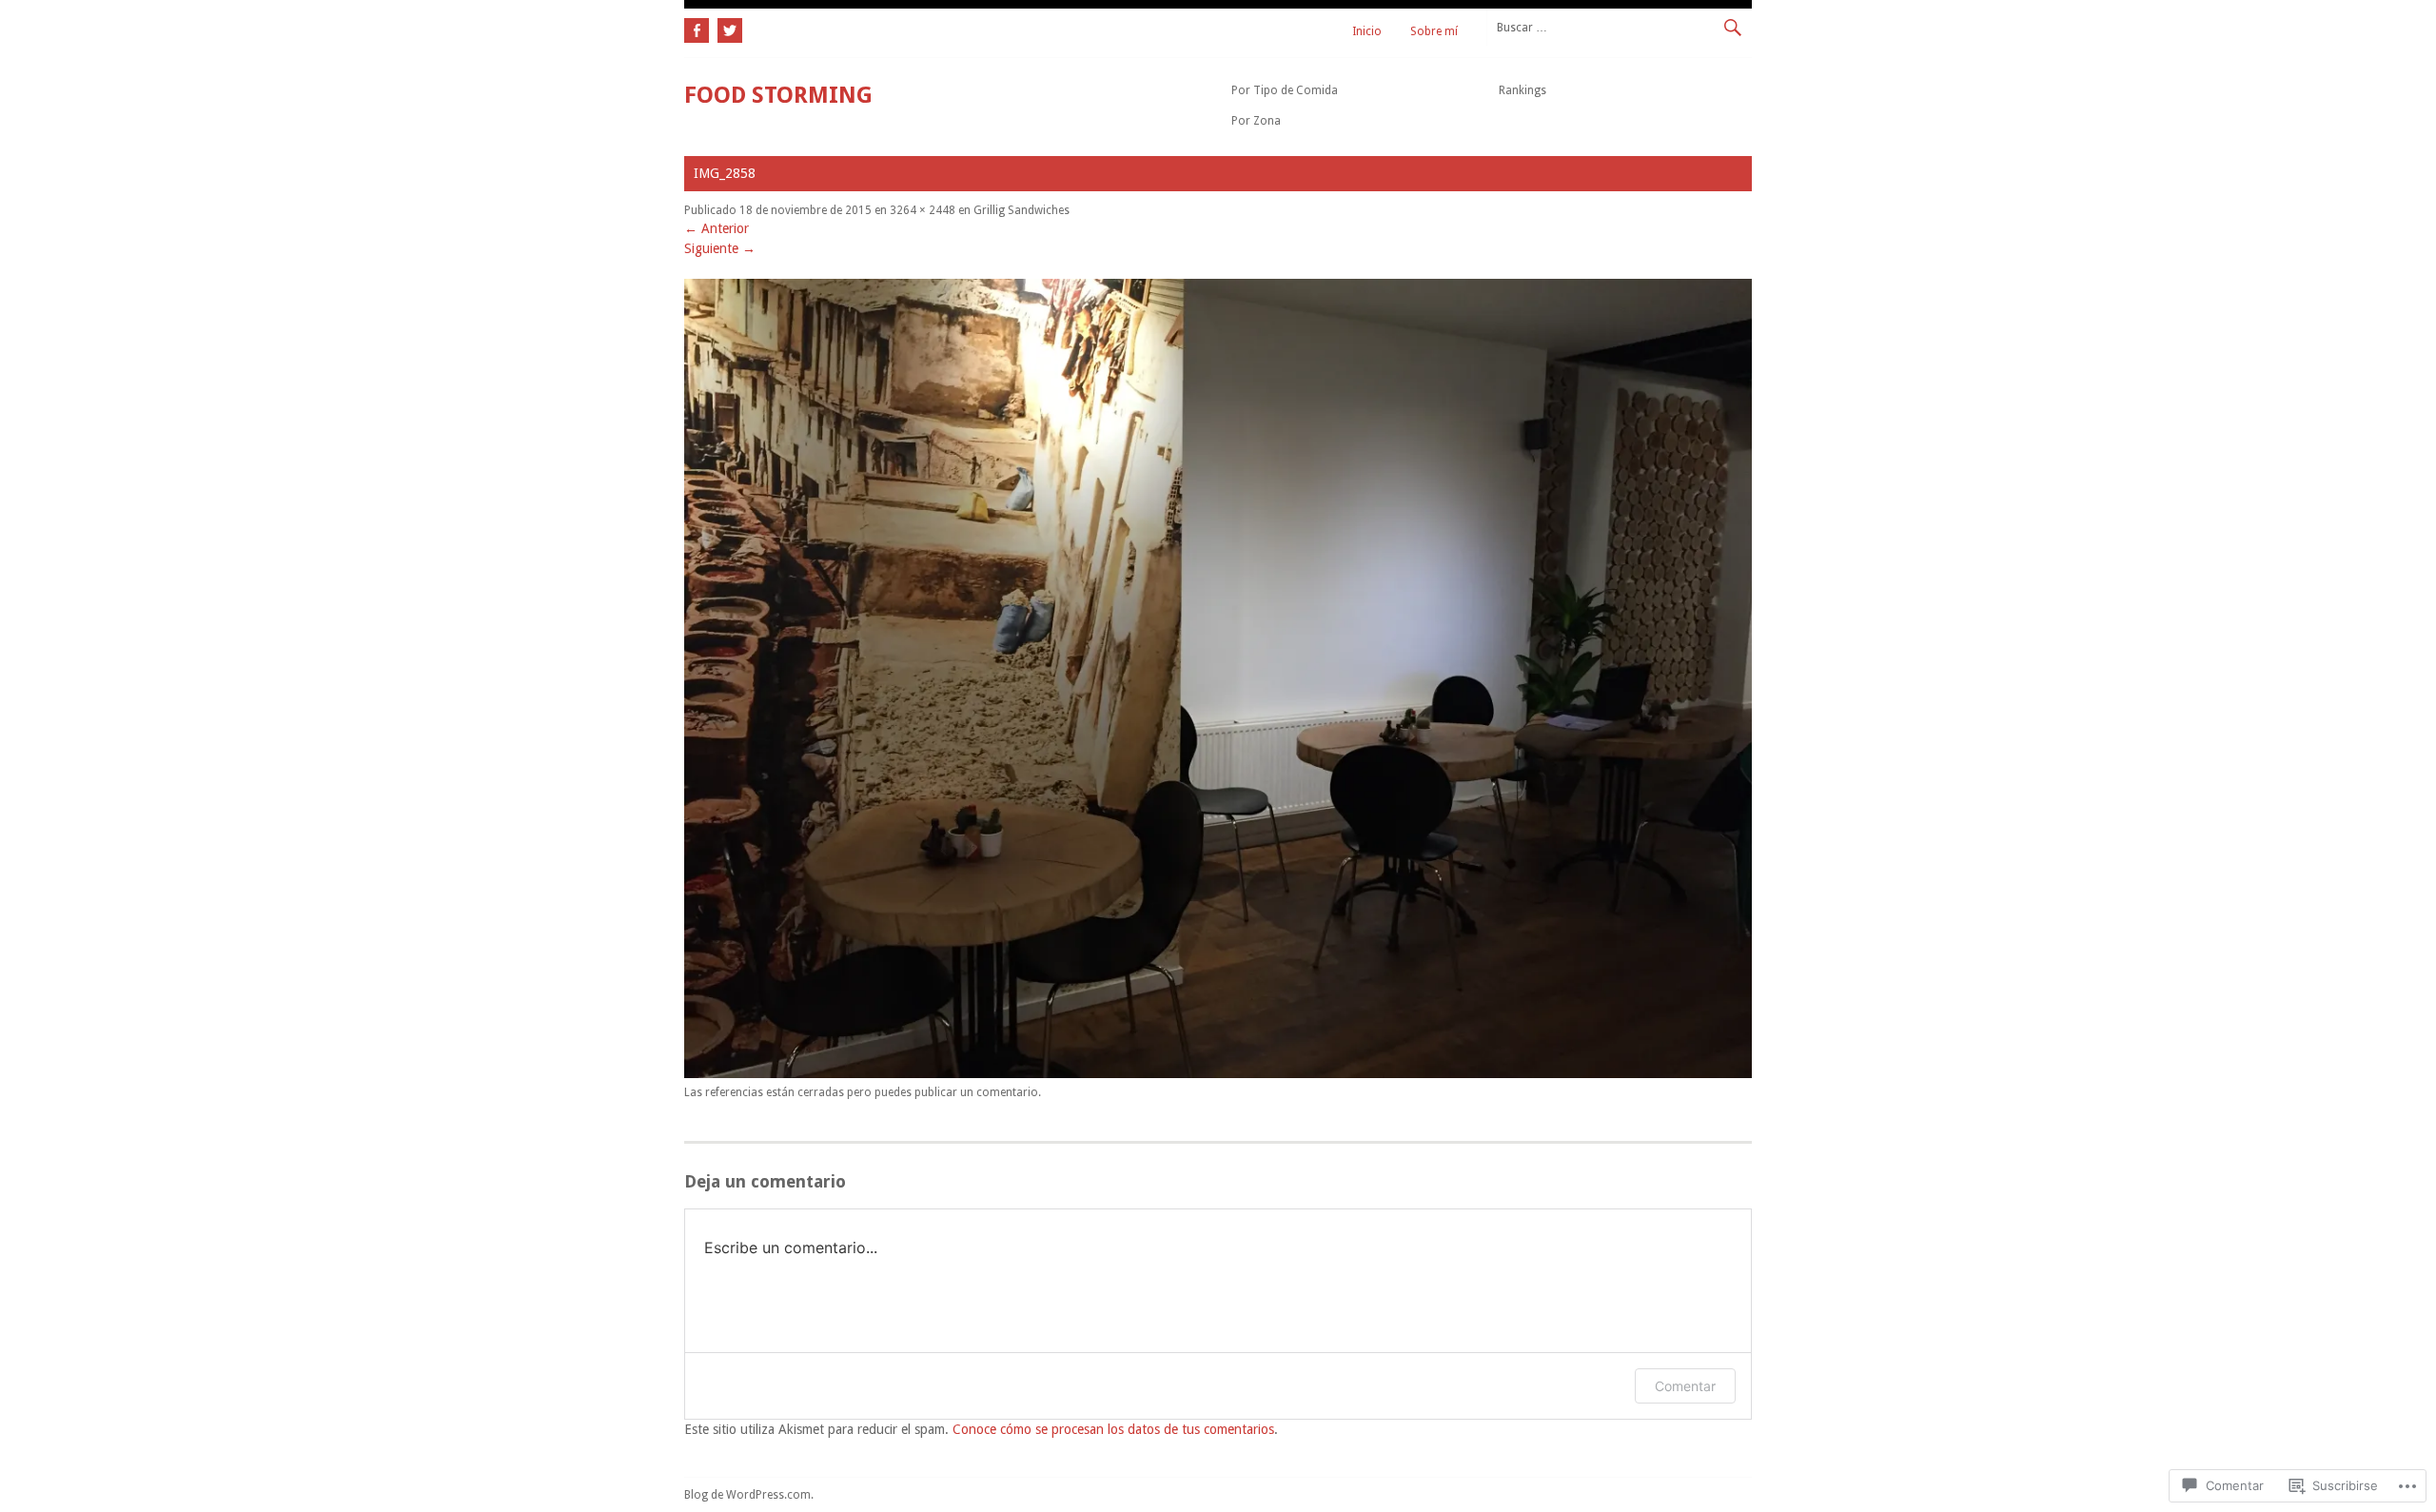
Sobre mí (1434, 31)
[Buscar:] (1619, 27)
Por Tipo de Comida (1285, 90)
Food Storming (778, 95)
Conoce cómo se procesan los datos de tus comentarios (1113, 1429)
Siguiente (720, 248)
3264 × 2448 (923, 210)
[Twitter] (727, 28)
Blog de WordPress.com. (749, 1495)
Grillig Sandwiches (1022, 210)
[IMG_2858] (1218, 1073)
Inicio (1367, 31)
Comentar (1685, 1386)
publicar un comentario (976, 1092)
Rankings (1522, 90)
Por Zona (1256, 121)
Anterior (717, 228)
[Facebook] (698, 28)
